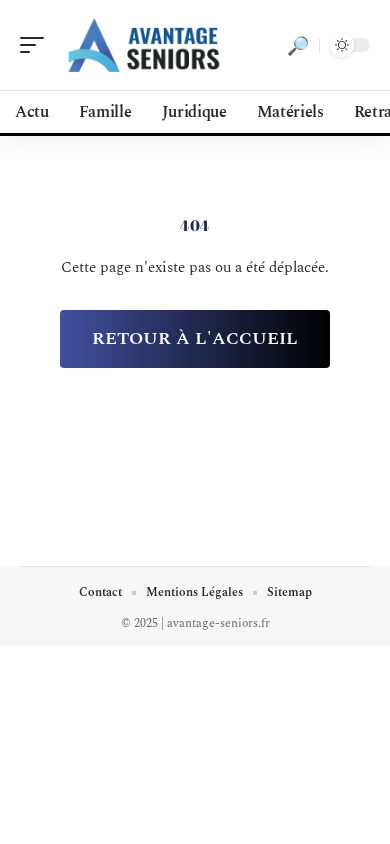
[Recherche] (298, 45)
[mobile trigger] (37, 45)
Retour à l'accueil (195, 338)
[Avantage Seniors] (144, 45)
